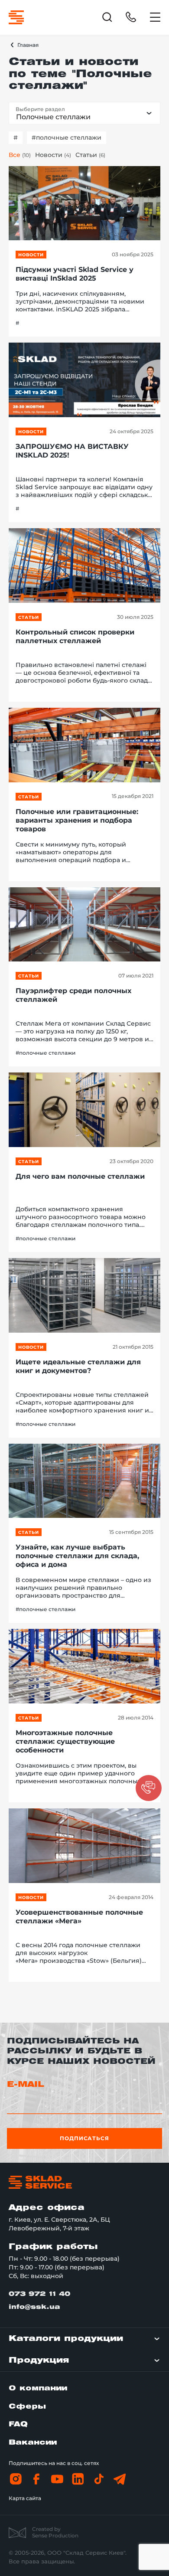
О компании (38, 2388)
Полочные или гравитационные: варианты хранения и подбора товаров (77, 820)
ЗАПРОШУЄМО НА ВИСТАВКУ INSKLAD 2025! (72, 451)
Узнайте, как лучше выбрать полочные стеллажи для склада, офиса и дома (77, 1556)
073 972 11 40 (39, 2294)
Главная (28, 45)
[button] (149, 1788)
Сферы (27, 2407)
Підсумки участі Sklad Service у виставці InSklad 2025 (75, 274)
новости (31, 255)
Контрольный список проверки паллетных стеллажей (75, 636)
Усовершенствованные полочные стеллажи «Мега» (79, 1917)
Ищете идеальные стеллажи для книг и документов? (78, 1366)
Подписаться (85, 2138)
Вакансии (33, 2443)
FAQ (18, 2424)
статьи (29, 617)
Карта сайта (25, 2498)
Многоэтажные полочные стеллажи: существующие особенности (65, 1741)
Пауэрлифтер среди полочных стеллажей (73, 995)
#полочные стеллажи (67, 137)
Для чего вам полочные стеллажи (80, 1176)
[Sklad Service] (16, 17)
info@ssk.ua (34, 2307)
